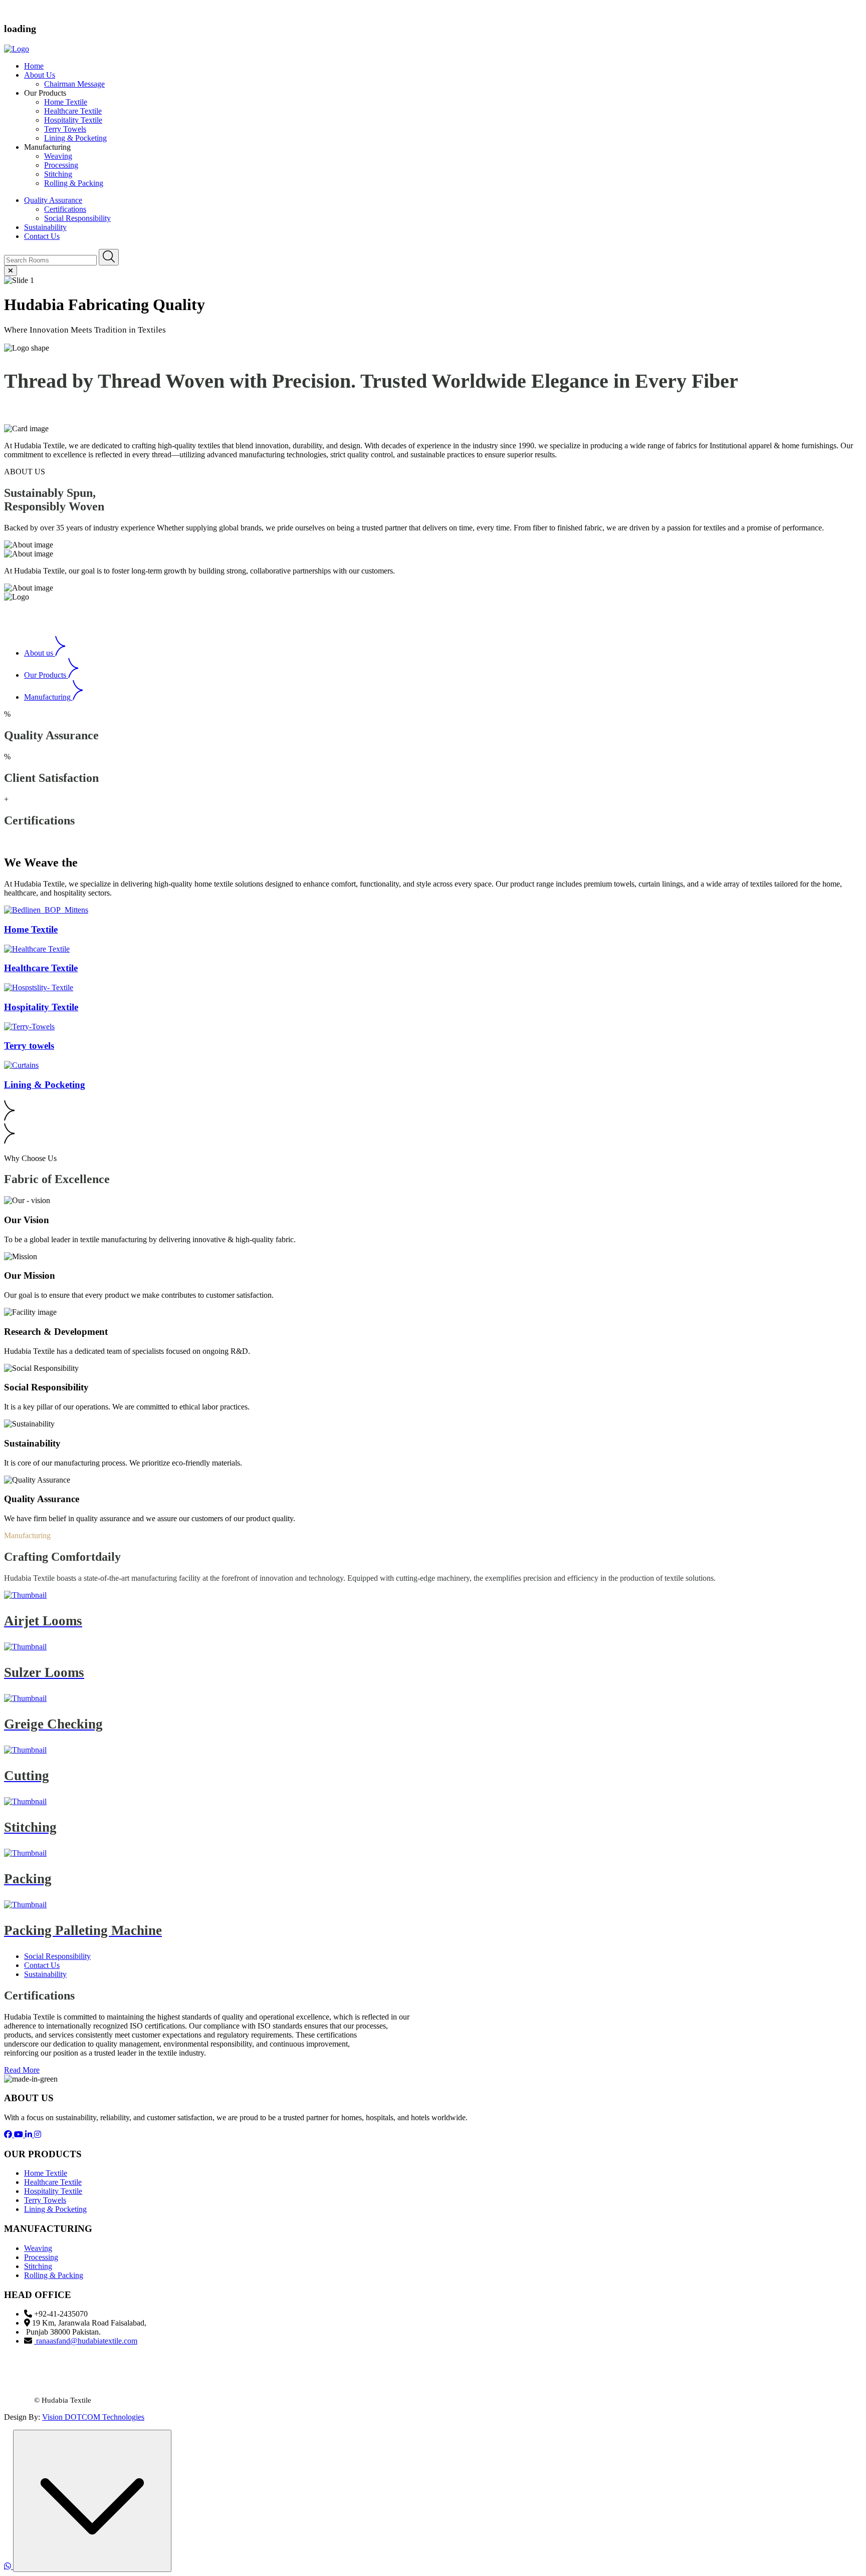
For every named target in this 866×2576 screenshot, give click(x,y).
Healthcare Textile (73, 111)
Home (34, 66)
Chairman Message (74, 84)
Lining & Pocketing (75, 138)
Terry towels (29, 1046)
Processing (61, 165)
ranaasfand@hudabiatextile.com (87, 2341)
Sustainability (45, 227)
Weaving (58, 156)
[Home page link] (17, 49)
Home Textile (66, 102)
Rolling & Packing (74, 183)
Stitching (58, 174)
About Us (40, 75)
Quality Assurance (53, 200)
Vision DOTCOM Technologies (93, 2417)
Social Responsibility (77, 218)
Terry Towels (65, 129)
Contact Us (42, 236)
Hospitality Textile (73, 120)
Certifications (65, 209)
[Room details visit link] (46, 910)
